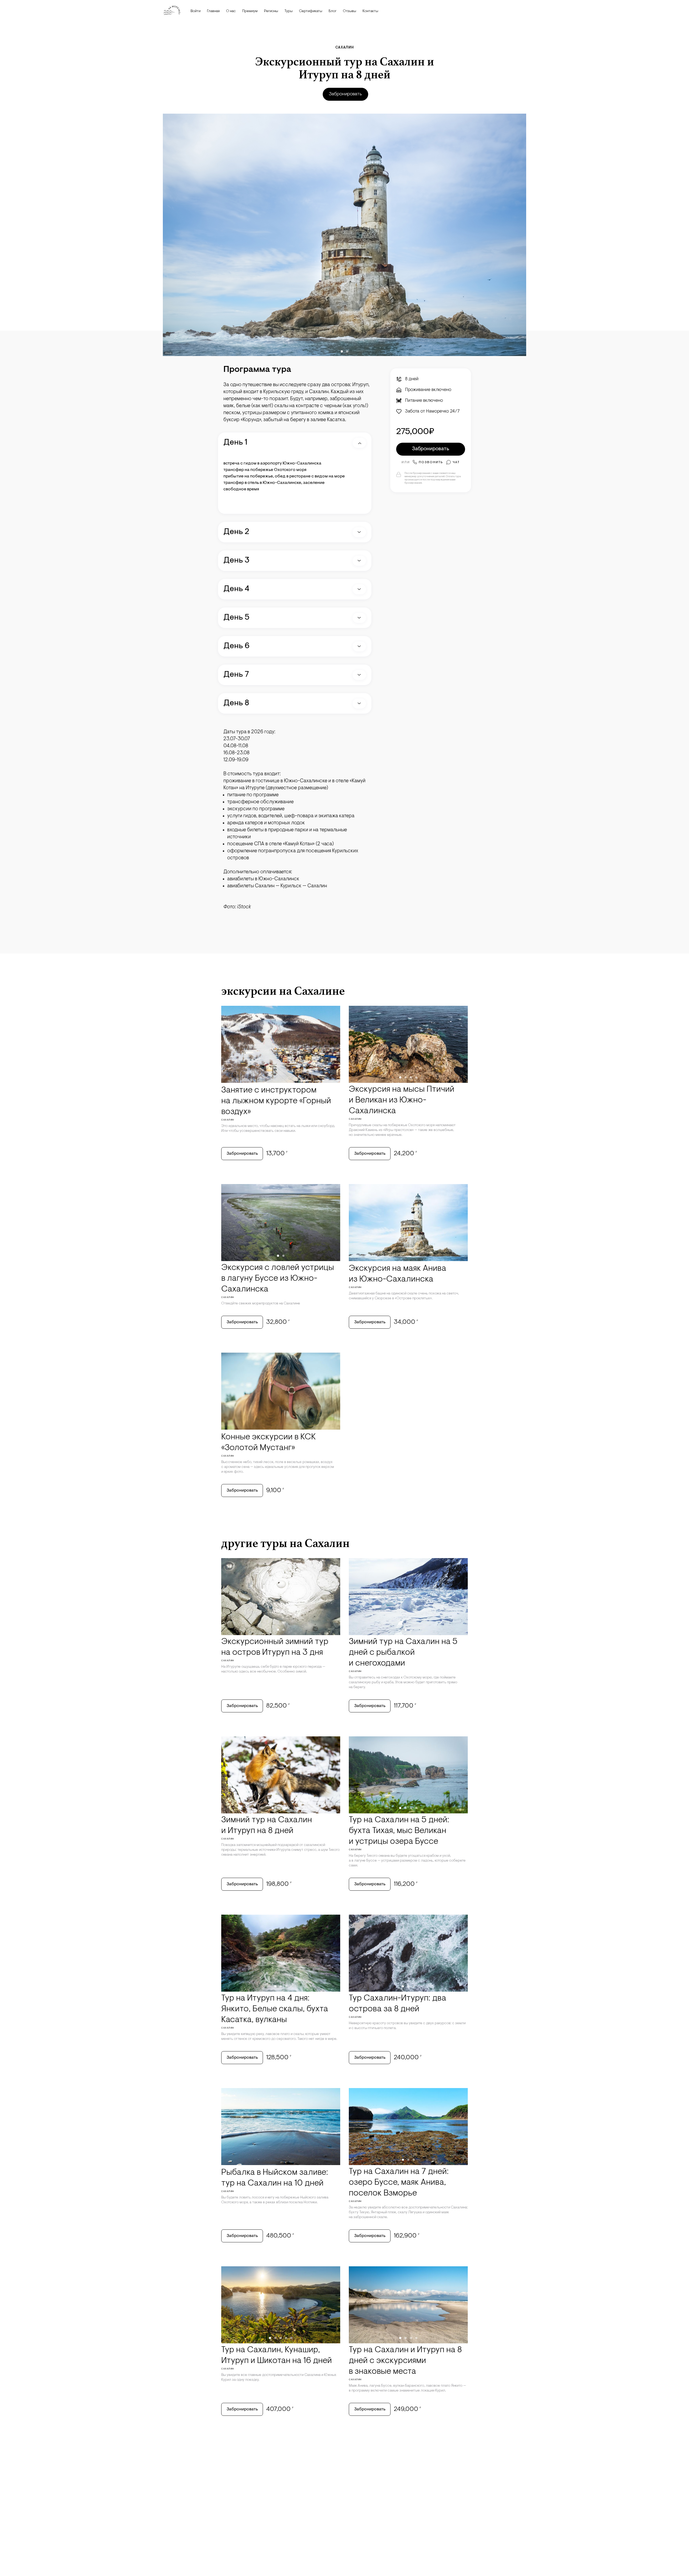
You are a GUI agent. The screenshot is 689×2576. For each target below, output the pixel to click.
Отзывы (349, 11)
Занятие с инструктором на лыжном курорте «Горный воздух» (276, 1101)
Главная (213, 11)
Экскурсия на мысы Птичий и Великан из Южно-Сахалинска (402, 1100)
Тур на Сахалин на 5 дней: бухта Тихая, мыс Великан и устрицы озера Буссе (399, 1831)
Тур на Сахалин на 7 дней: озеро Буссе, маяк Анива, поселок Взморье (399, 2183)
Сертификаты (311, 11)
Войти (196, 11)
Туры (289, 11)
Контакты (370, 11)
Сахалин (345, 48)
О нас (231, 11)
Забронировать (345, 94)
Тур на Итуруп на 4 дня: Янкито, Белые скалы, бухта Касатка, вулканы (275, 2009)
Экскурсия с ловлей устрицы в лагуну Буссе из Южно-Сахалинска (278, 1279)
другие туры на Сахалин (285, 1543)
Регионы (271, 11)
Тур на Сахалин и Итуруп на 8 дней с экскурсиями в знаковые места (405, 2361)
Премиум (250, 11)
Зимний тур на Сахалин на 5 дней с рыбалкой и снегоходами (403, 1653)
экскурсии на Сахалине (283, 991)
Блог (333, 11)
